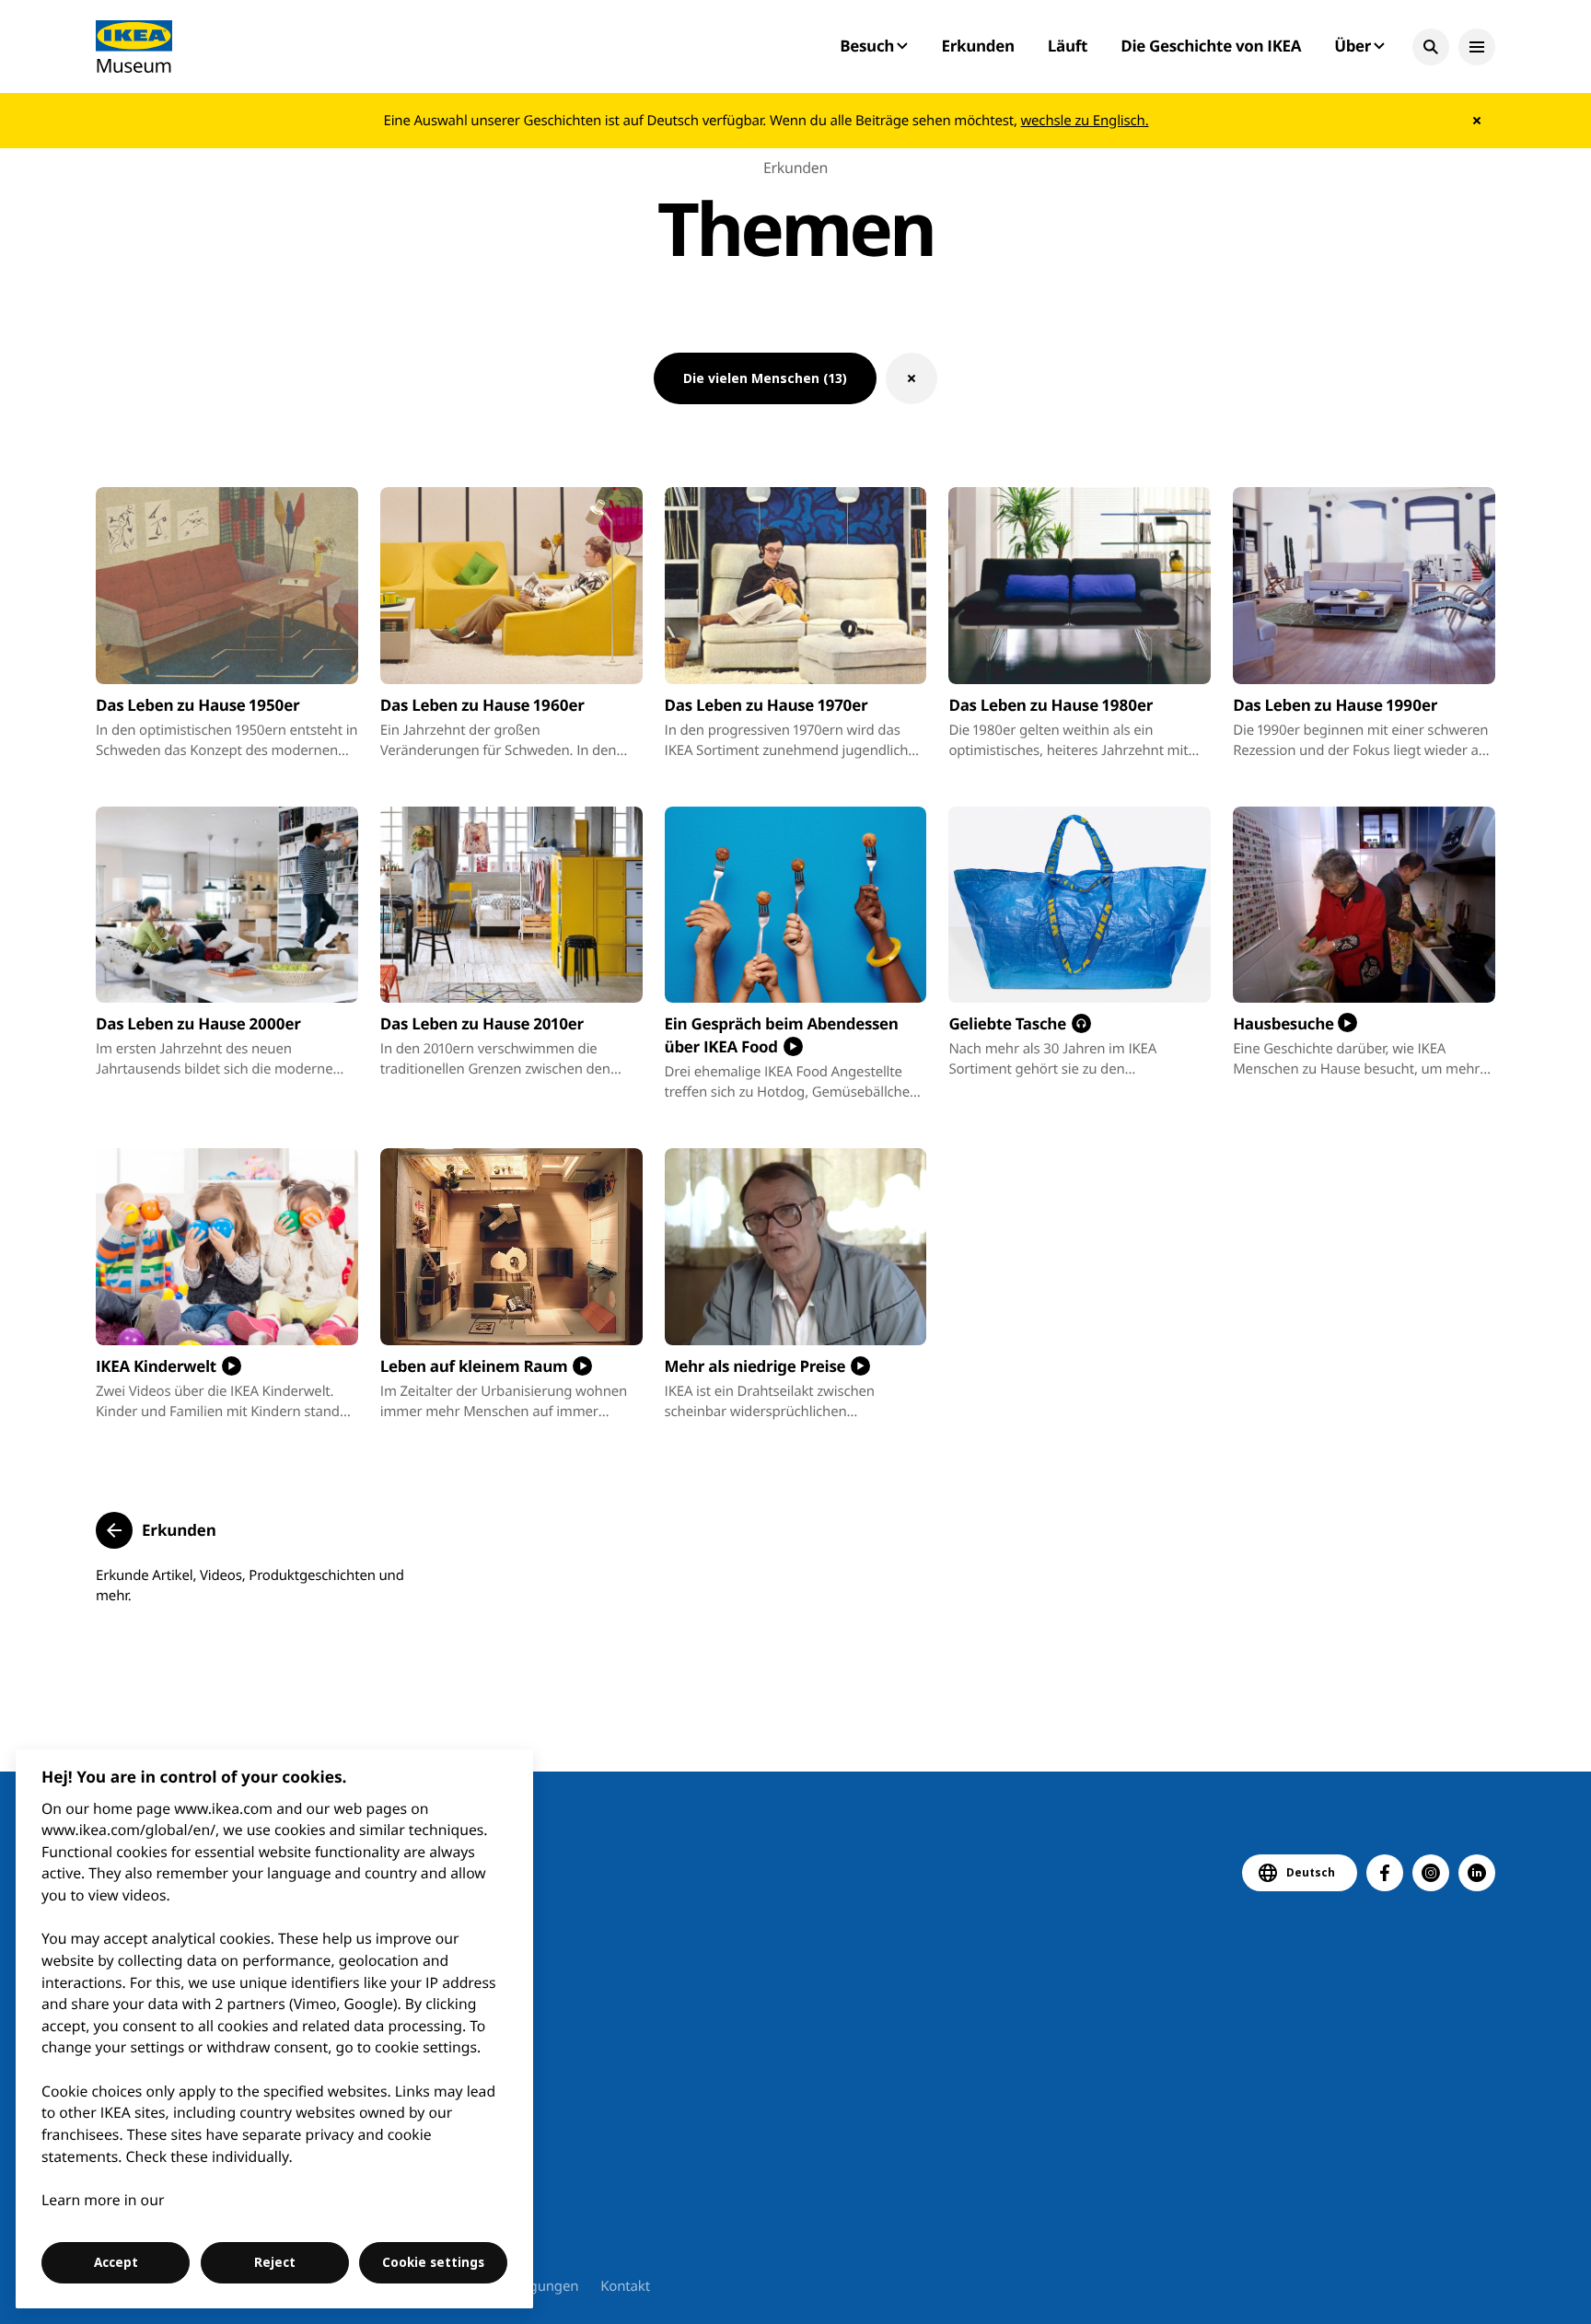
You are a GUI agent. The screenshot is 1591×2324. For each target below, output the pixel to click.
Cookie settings (433, 2262)
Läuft (1068, 46)
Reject (275, 2262)
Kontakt (625, 2286)
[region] (275, 2029)
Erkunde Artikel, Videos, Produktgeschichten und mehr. (250, 1586)
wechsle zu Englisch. (1084, 121)
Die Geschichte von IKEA (1211, 46)
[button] (1431, 47)
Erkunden (977, 46)
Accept (116, 2262)
